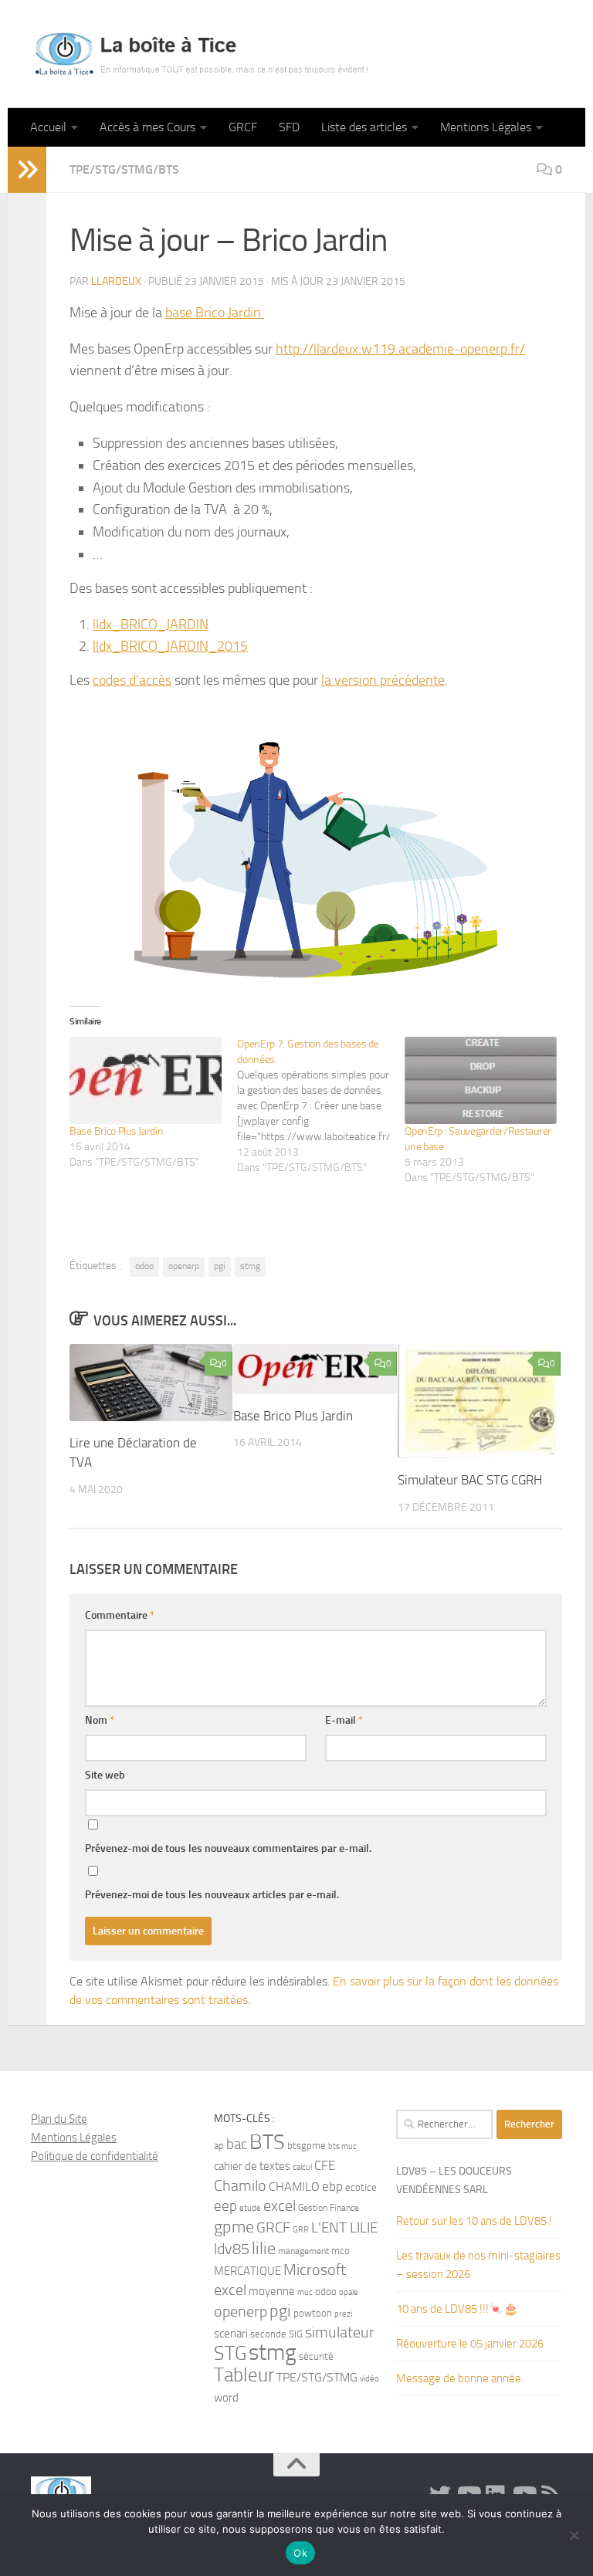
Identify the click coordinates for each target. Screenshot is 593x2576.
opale (349, 2292)
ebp (332, 2186)
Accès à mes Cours (147, 127)
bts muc (342, 2146)
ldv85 (232, 2249)
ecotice (361, 2187)
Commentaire (120, 1615)
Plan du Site (59, 2119)
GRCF (243, 127)
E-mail (344, 1720)
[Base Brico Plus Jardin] (146, 1080)
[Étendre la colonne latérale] (27, 170)
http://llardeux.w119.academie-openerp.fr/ (400, 349)
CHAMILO (294, 2187)
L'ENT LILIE (344, 2228)
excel (280, 2206)
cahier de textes (252, 2166)
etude (250, 2208)
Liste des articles (364, 127)
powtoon (313, 2313)
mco (341, 2251)
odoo (144, 1266)
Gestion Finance (329, 2208)
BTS (267, 2142)
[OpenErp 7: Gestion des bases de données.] (321, 1106)
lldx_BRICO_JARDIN (151, 625)
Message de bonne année (459, 2378)
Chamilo (240, 2186)
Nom (100, 1720)
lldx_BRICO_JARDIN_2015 (170, 646)
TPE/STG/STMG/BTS (124, 169)
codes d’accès (132, 680)
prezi (343, 2314)
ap (219, 2146)
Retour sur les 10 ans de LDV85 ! (474, 2221)
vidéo (369, 2379)
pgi (220, 1266)
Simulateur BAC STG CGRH (470, 1480)
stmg (250, 1266)
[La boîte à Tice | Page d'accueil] (202, 54)
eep (225, 2206)
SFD (289, 127)
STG (230, 2353)
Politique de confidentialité (95, 2156)
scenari (231, 2334)
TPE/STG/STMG (317, 2377)
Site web (105, 1775)
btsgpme (307, 2146)
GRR (301, 2230)
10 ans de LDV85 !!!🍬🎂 (457, 2309)
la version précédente (383, 680)
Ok (300, 2553)
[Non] (574, 2535)
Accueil (48, 127)
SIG (296, 2334)
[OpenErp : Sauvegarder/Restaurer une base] (481, 1080)
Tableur (244, 2375)
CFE (325, 2165)
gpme (234, 2227)
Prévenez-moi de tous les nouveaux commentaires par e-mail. (228, 1848)
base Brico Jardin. (215, 313)
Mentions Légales (486, 127)
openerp (184, 1266)
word (226, 2398)
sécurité (316, 2356)
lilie (264, 2249)
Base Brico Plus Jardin (116, 1131)
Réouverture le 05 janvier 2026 (470, 2344)
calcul (302, 2167)
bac (237, 2144)
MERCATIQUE (247, 2271)
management (303, 2251)
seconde (268, 2334)
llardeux (116, 281)
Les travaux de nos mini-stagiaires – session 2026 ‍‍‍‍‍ (478, 2265)
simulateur (340, 2332)
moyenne (272, 2292)
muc (305, 2292)
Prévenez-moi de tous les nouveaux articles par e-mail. (212, 1895)
